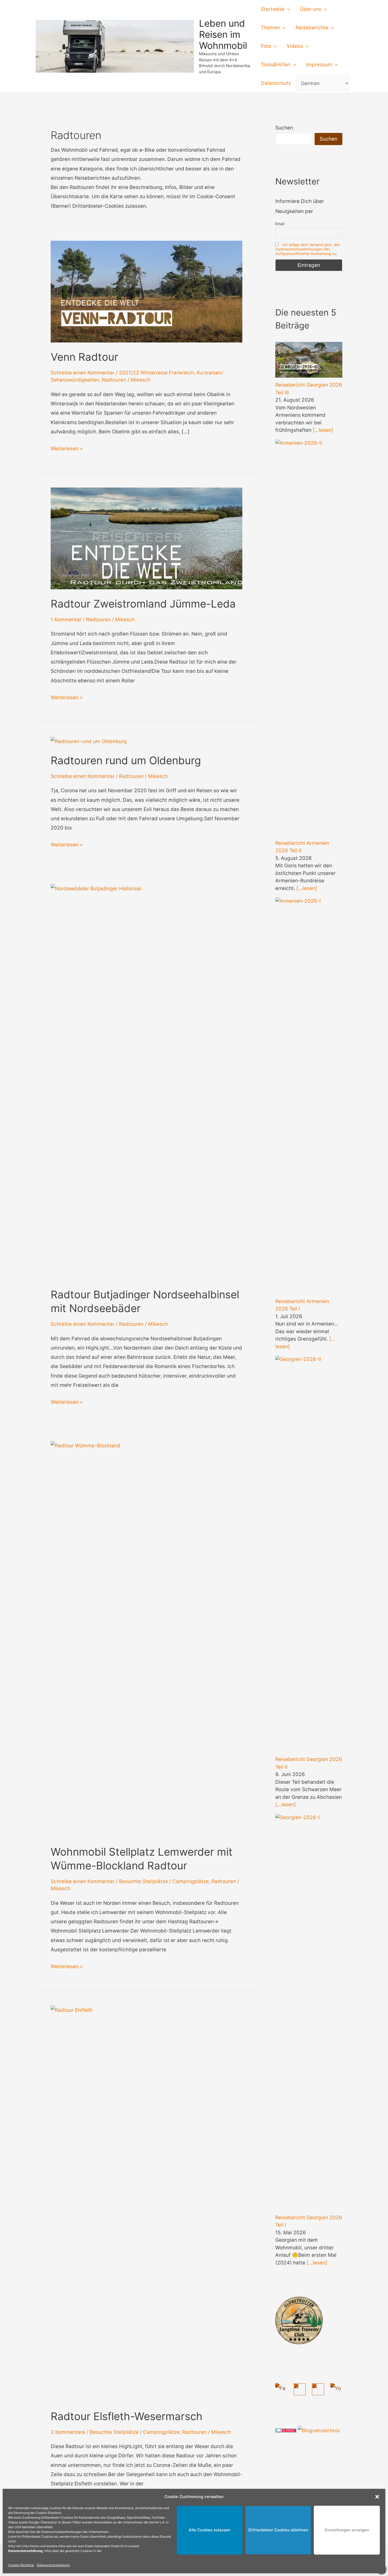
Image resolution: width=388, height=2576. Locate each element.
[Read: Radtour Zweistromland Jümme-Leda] (146, 538)
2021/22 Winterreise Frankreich (157, 373)
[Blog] (319, 2430)
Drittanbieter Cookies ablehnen (278, 2530)
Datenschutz (276, 83)
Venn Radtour (84, 357)
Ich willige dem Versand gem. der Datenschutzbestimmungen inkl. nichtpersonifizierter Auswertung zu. (307, 249)
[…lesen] (323, 430)
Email (280, 224)
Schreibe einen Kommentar (83, 373)
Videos (295, 46)
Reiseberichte (312, 28)
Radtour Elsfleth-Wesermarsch (127, 2416)
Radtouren (114, 380)
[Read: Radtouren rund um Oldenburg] (89, 741)
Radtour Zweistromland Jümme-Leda (143, 604)
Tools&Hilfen (276, 65)
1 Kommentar (66, 620)
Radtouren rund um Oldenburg (126, 760)
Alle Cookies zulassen (210, 2530)
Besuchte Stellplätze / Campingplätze (164, 1881)
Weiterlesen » (67, 449)
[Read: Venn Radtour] (146, 291)
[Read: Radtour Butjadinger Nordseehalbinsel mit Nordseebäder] (146, 1082)
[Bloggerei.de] (286, 2430)
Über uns (311, 9)
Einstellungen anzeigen (347, 2530)
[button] (377, 2497)
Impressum (319, 65)
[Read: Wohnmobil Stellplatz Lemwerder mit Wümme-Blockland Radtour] (146, 1639)
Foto (266, 46)
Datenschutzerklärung (53, 2565)
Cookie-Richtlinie (21, 2565)
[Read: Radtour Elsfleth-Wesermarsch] (146, 2203)
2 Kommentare (68, 2432)
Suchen (284, 128)
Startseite (273, 9)
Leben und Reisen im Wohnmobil (223, 34)
